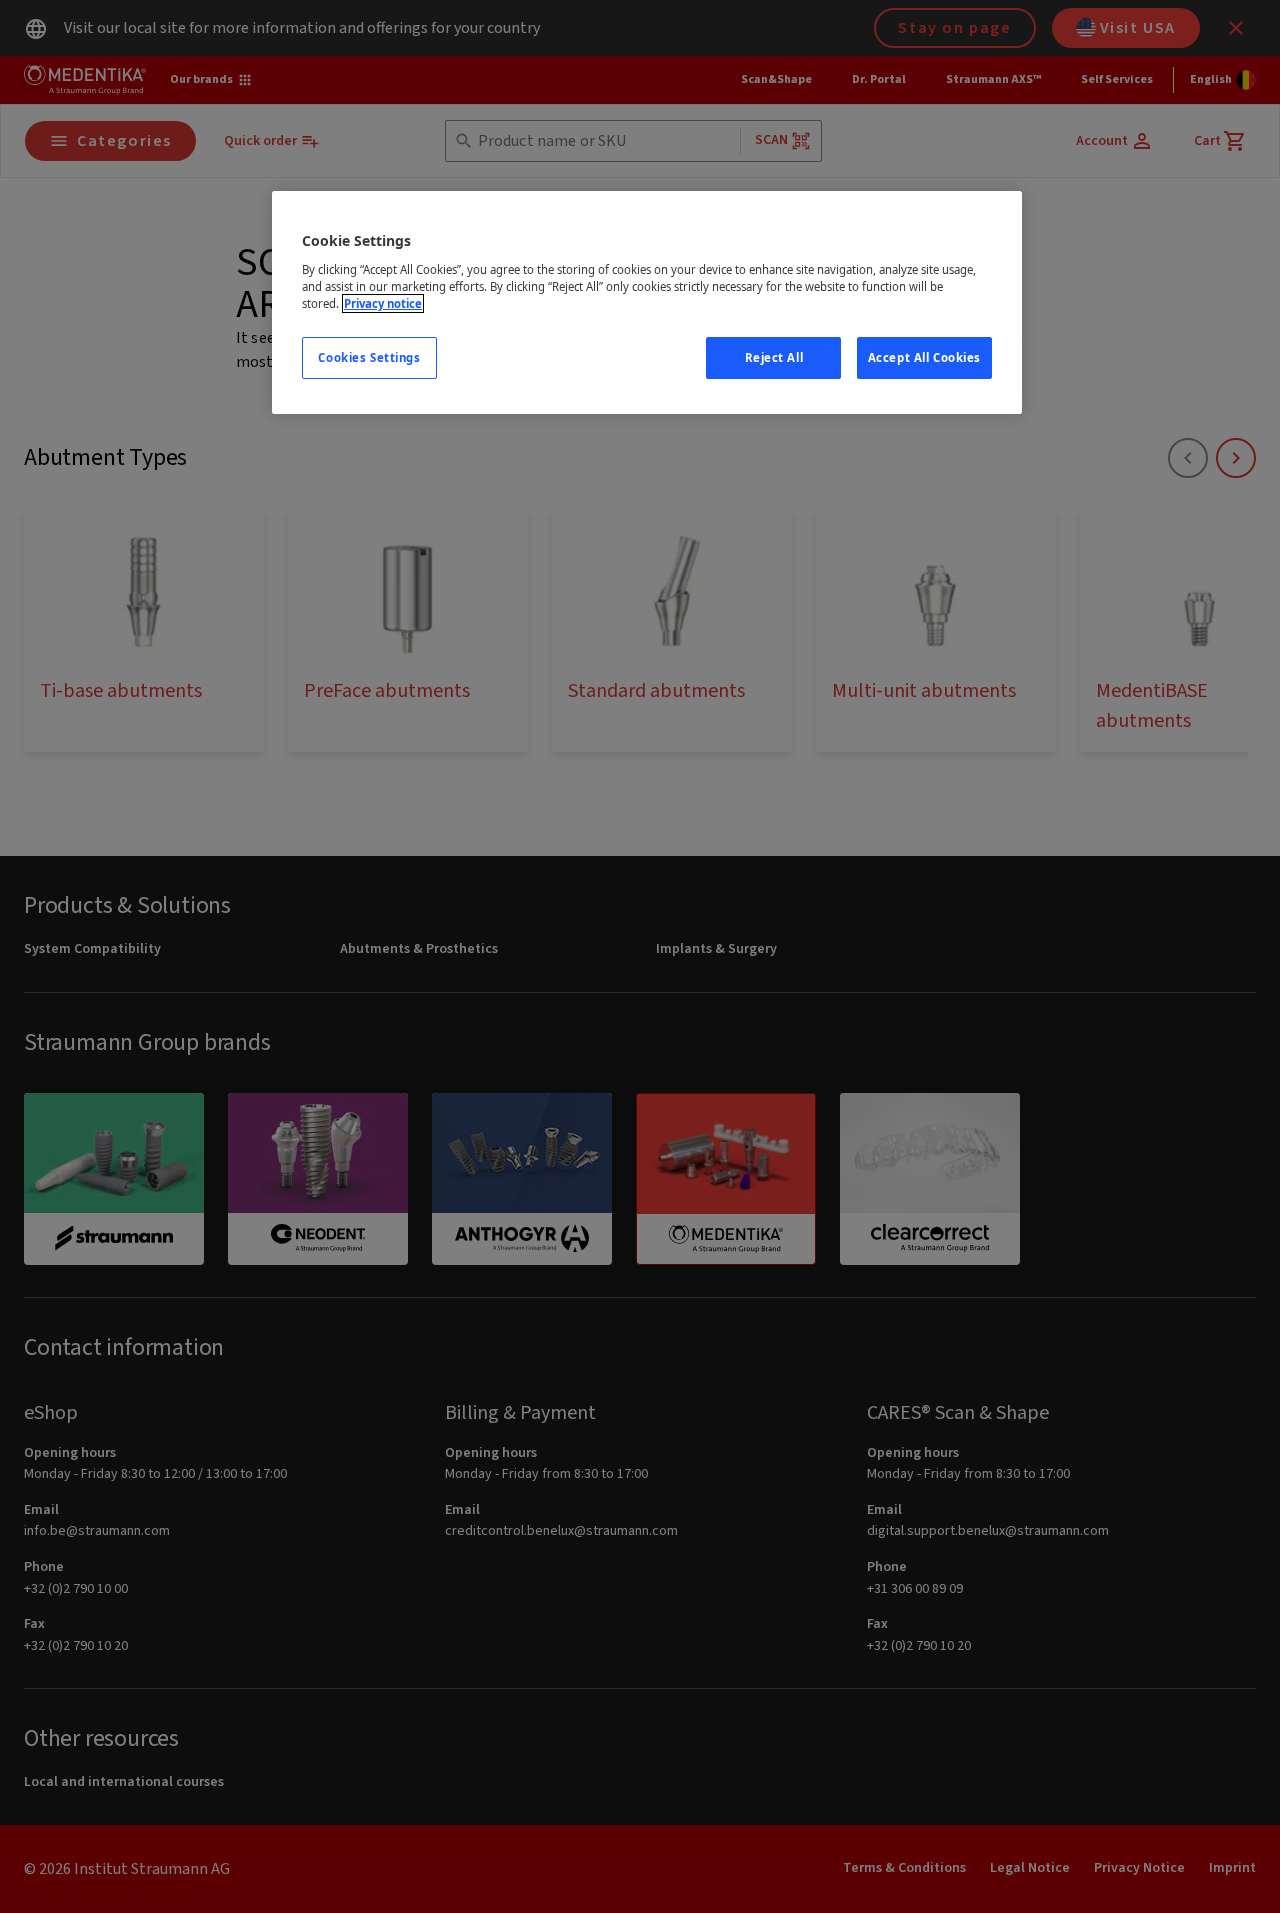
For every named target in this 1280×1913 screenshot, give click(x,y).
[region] (647, 302)
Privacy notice (383, 303)
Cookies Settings (369, 357)
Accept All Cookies (924, 357)
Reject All (774, 357)
